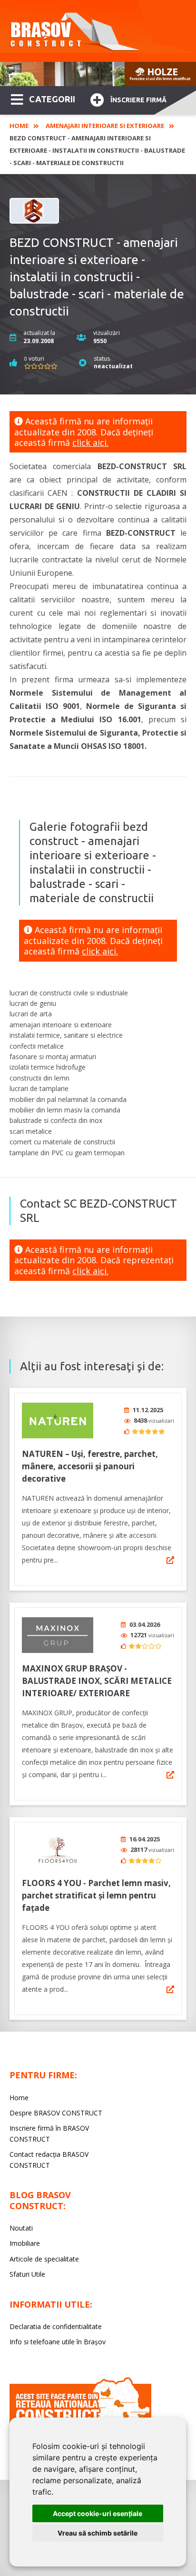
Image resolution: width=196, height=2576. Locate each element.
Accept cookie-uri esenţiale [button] (98, 2513)
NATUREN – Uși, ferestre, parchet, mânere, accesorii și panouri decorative (90, 1466)
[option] (98, 74)
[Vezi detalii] (170, 1560)
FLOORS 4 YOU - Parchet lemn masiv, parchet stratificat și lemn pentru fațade (96, 1895)
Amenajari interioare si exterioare (105, 126)
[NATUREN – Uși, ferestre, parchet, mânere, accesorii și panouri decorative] (58, 1421)
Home (19, 126)
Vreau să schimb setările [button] (98, 2533)
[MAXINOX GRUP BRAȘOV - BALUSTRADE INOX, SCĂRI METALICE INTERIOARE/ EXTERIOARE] (58, 1635)
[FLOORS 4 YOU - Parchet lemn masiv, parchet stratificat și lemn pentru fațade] (58, 1850)
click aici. (90, 442)
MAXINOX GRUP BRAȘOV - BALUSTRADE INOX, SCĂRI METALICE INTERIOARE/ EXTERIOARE (97, 1681)
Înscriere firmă (138, 100)
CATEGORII (52, 99)
